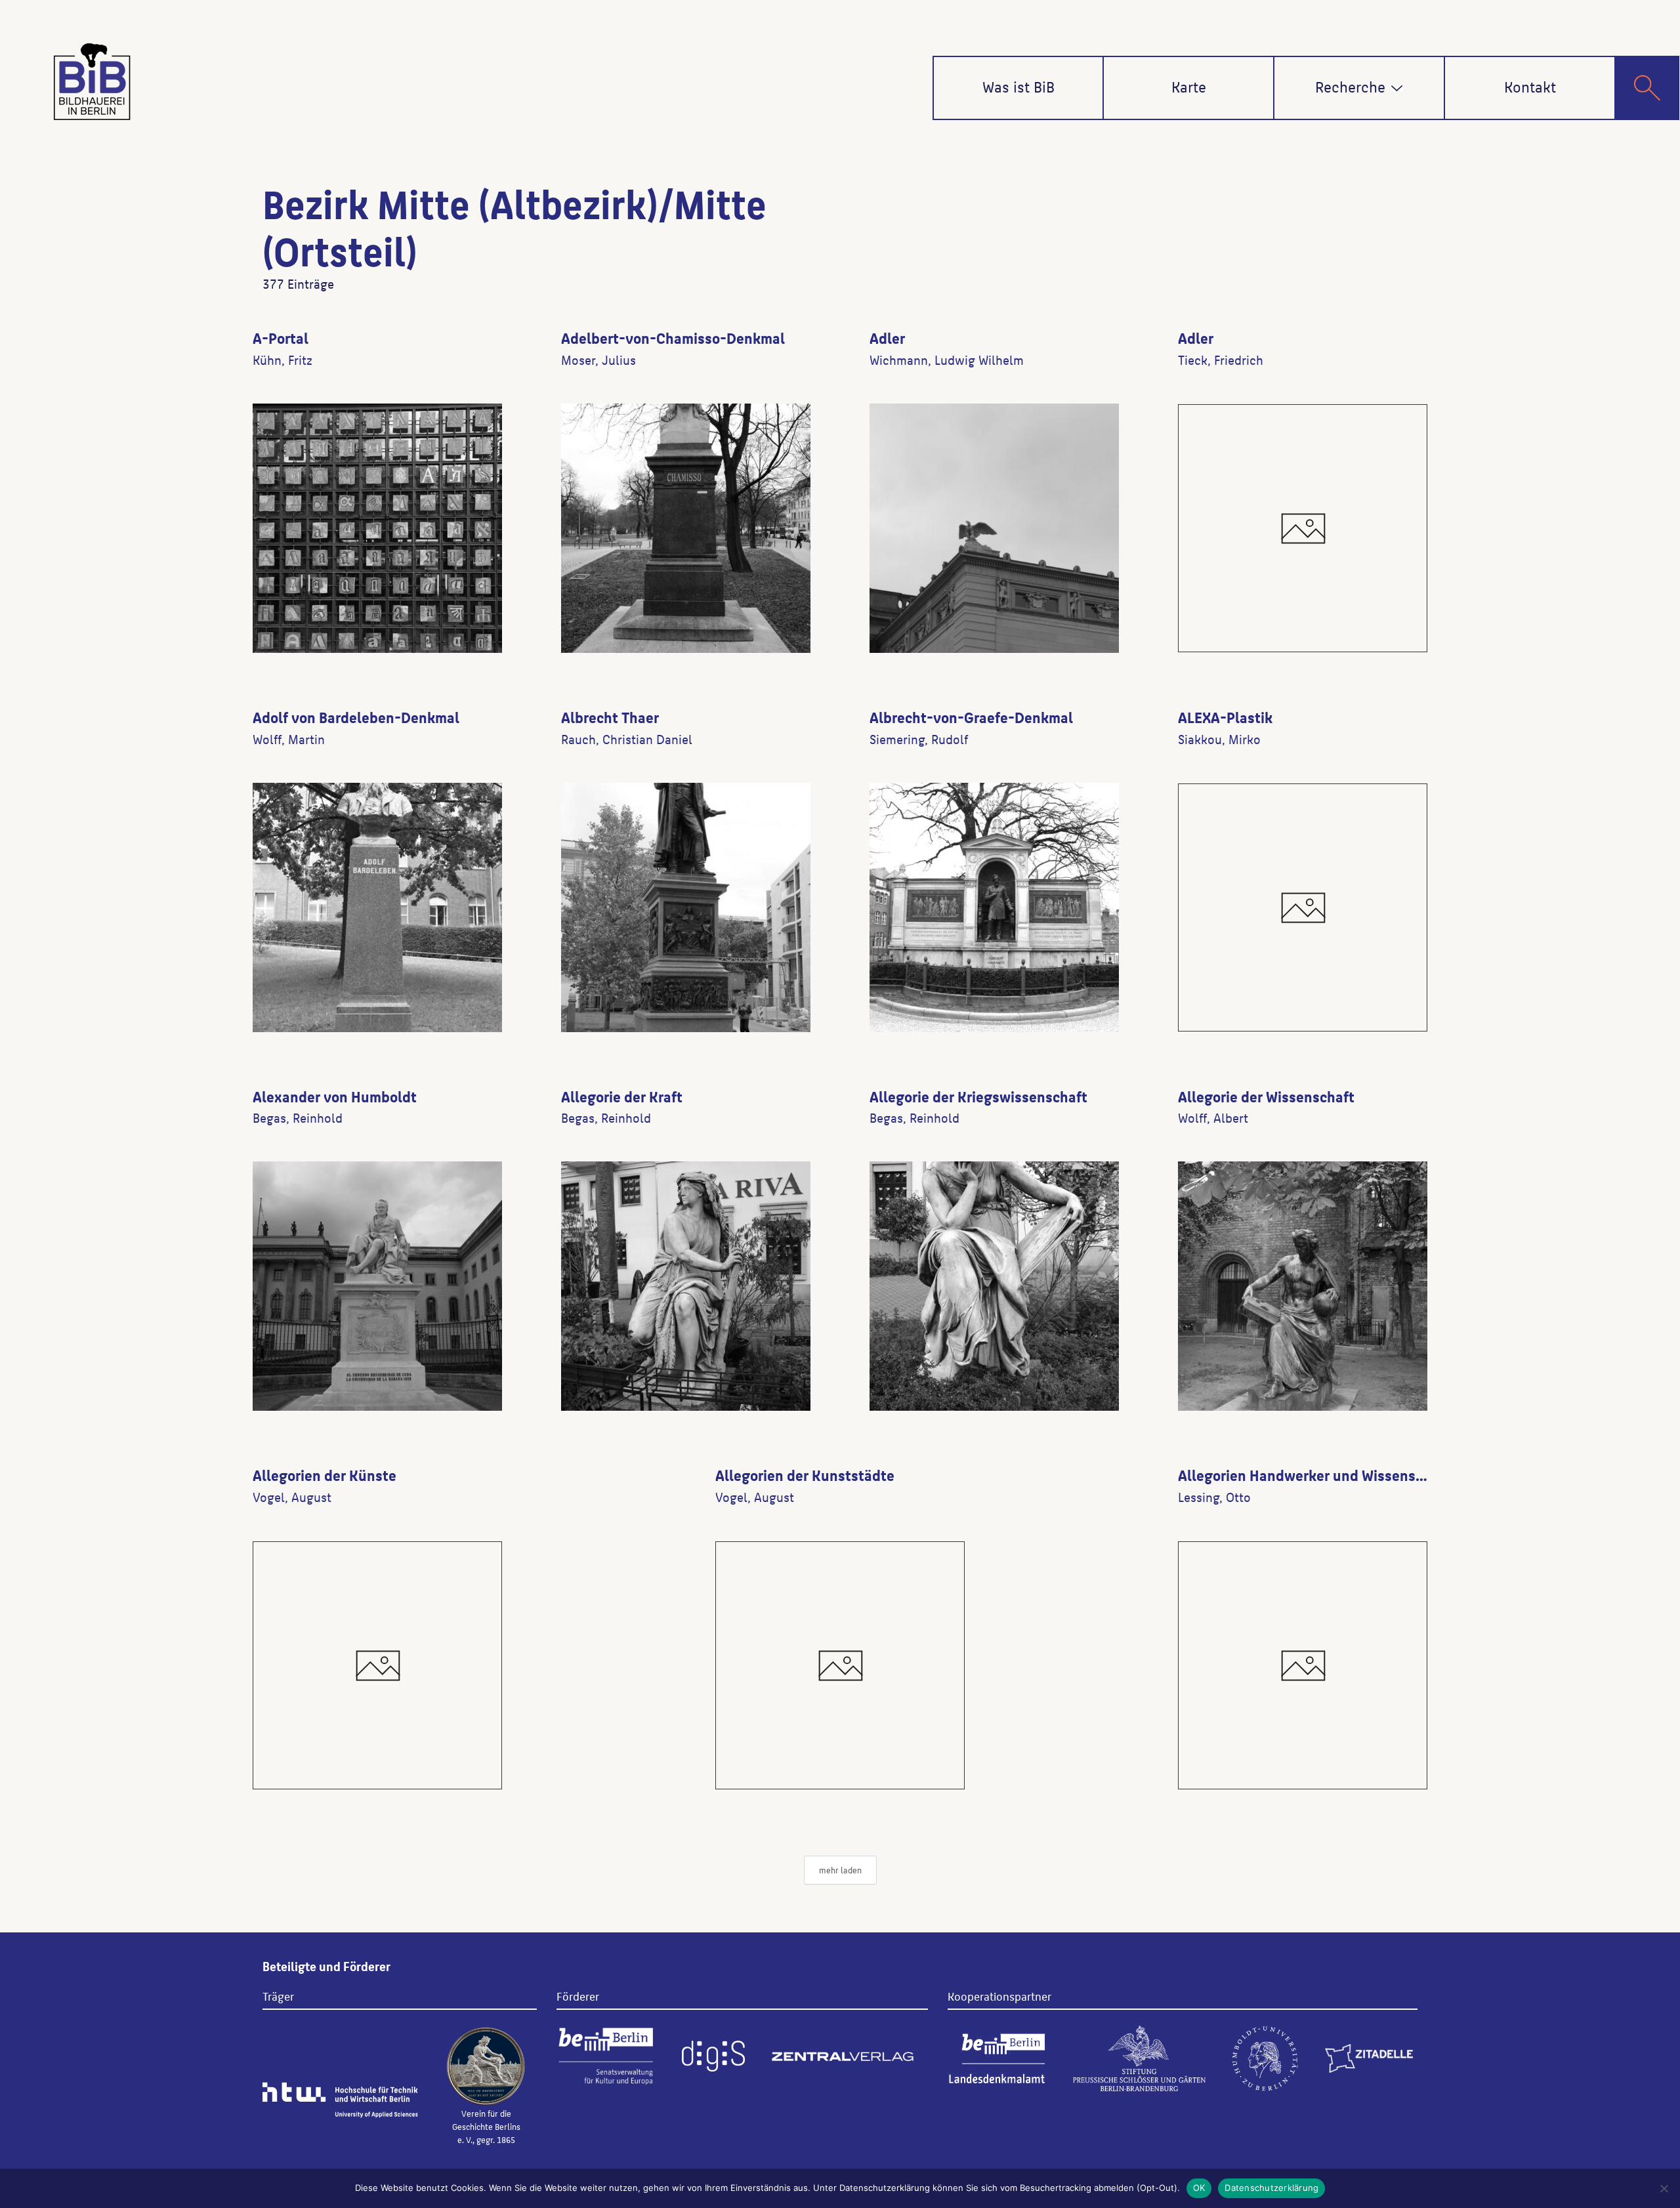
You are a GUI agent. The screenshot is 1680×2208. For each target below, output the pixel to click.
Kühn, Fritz (283, 360)
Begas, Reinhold (298, 1117)
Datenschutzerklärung (1271, 2188)
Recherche (1350, 86)
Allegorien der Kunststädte (805, 1474)
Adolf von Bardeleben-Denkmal (356, 717)
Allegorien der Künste (325, 1474)
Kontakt (1530, 86)
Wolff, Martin (289, 739)
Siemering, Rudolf (919, 739)
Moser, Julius (598, 360)
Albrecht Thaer (610, 717)
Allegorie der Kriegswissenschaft (978, 1096)
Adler (887, 337)
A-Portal (281, 337)
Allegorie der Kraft (622, 1096)
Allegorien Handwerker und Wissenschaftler (1323, 1474)
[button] (1397, 88)
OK (1199, 2188)
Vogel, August (292, 1497)
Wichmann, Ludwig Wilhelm (947, 360)
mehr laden (840, 1870)
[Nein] (1664, 2188)
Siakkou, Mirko (1219, 739)
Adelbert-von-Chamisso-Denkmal (673, 337)
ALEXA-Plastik (1225, 717)
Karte (1189, 86)
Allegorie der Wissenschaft (1266, 1096)
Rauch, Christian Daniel (627, 739)
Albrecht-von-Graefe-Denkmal (971, 717)
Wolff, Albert (1213, 1117)
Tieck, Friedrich (1221, 360)
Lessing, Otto (1214, 1497)
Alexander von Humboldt (335, 1096)
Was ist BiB (1018, 86)
